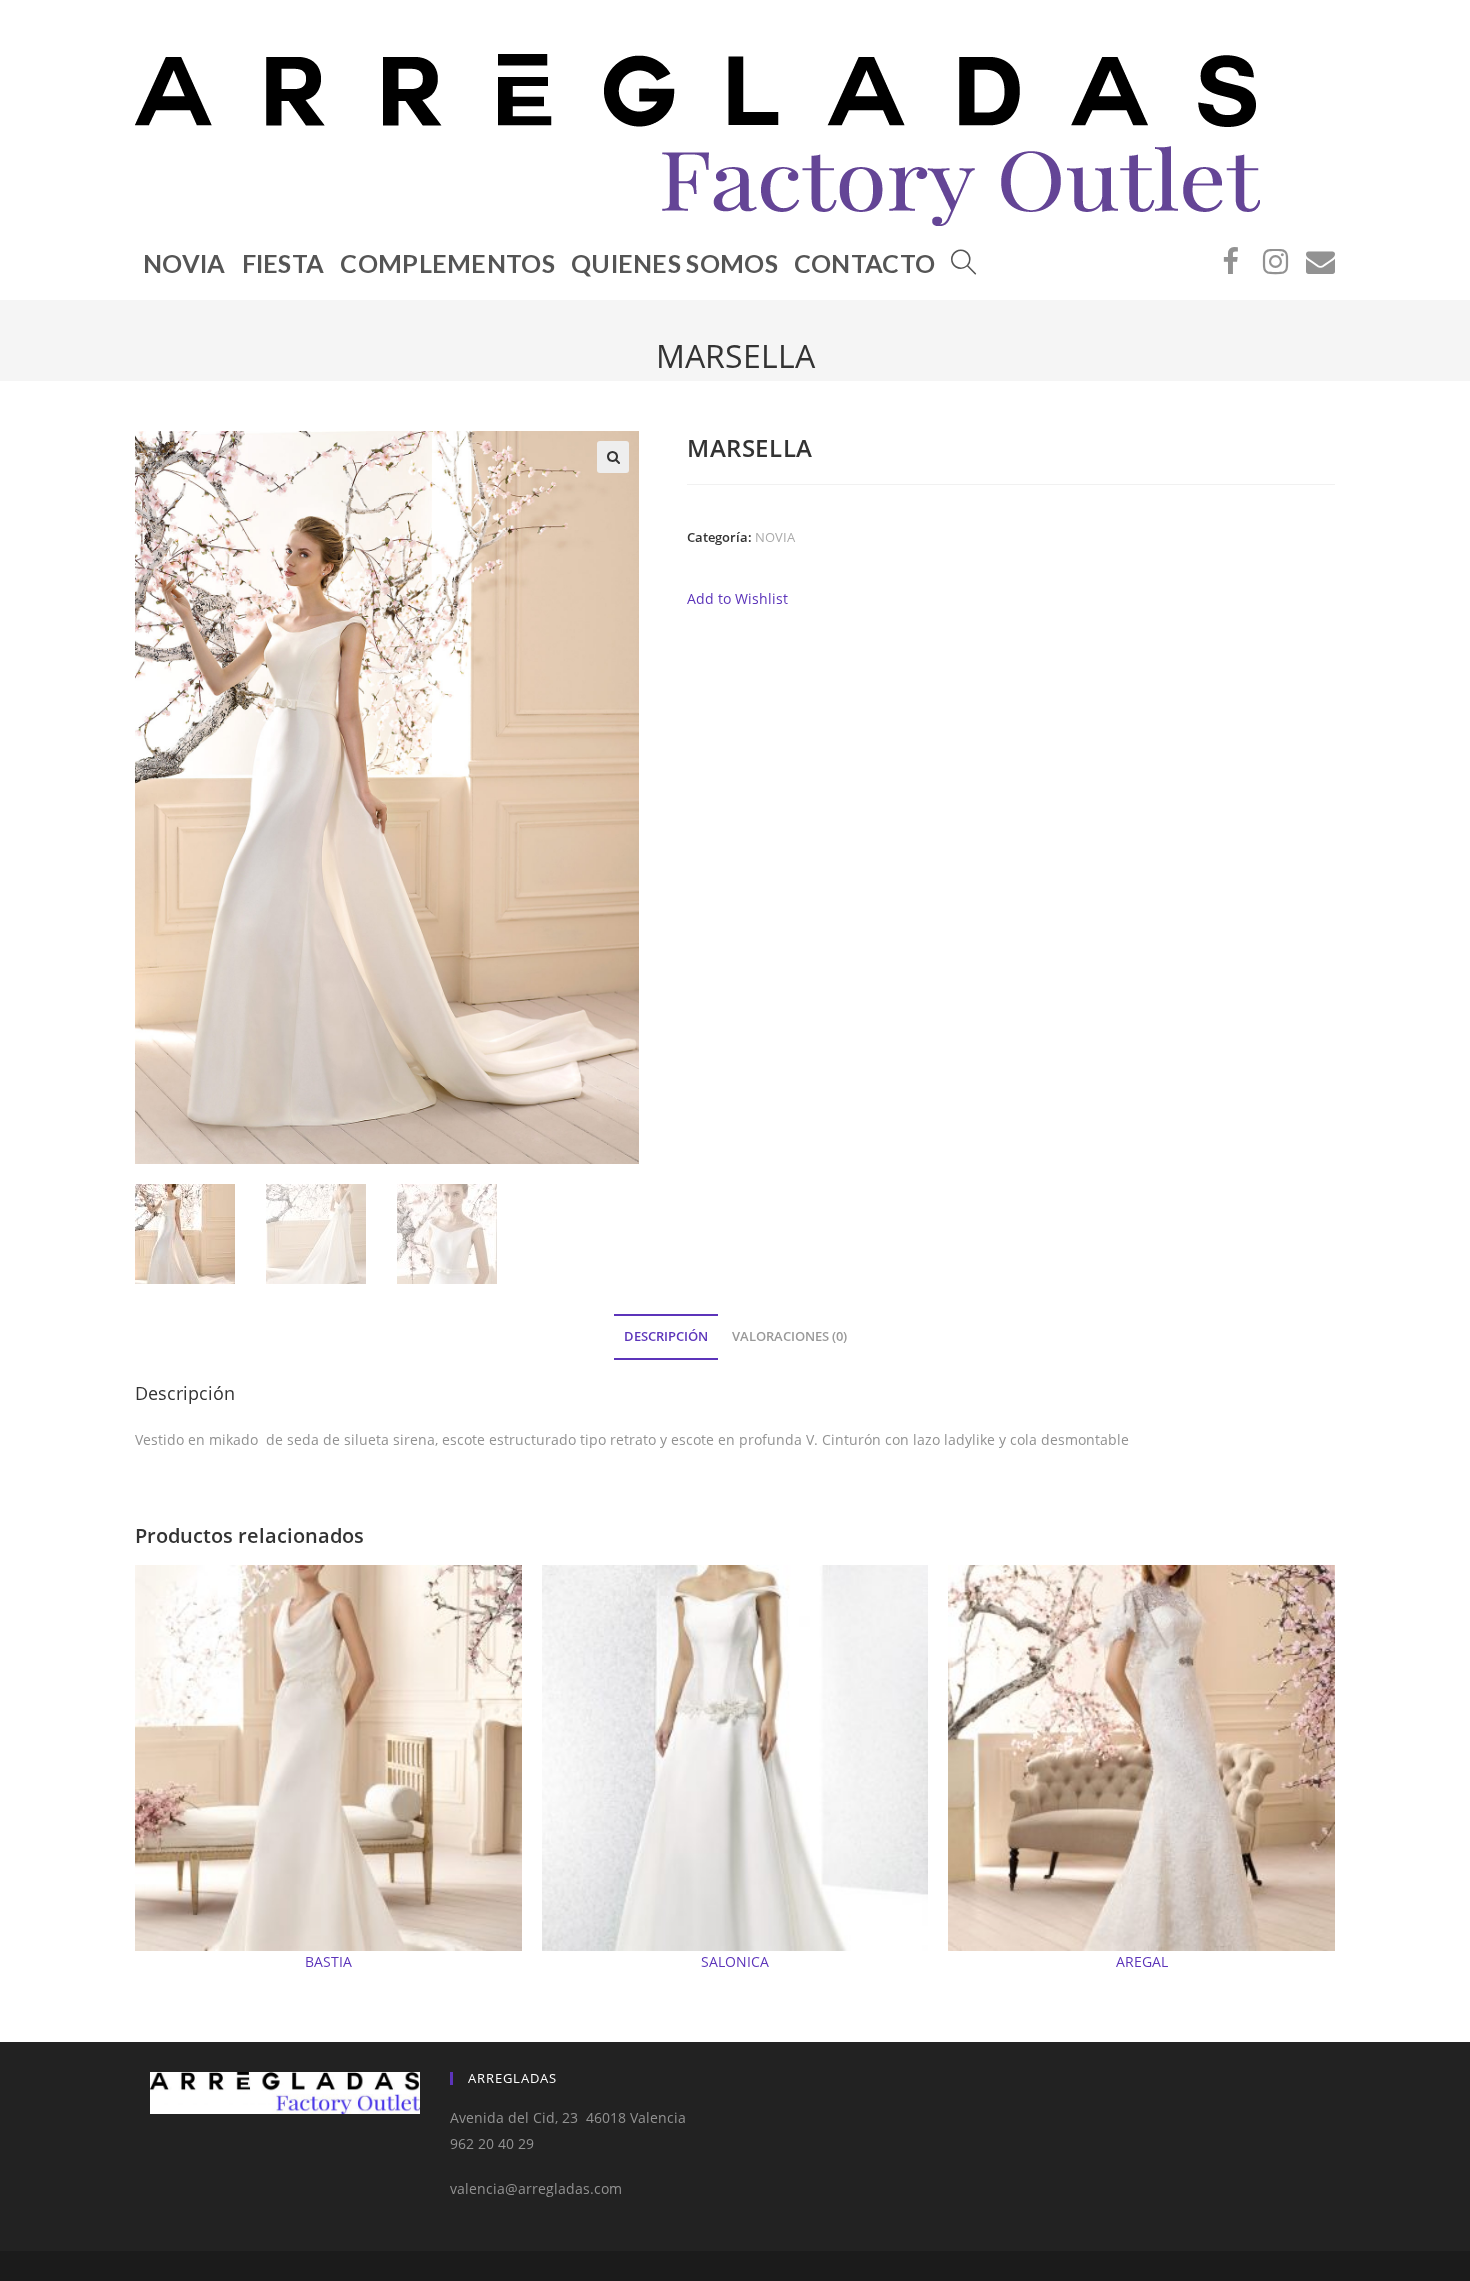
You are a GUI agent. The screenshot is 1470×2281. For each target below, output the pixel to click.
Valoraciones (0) (789, 1336)
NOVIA (775, 537)
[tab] (666, 1337)
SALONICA (735, 1961)
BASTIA (328, 1961)
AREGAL (1142, 1961)
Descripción (666, 1336)
